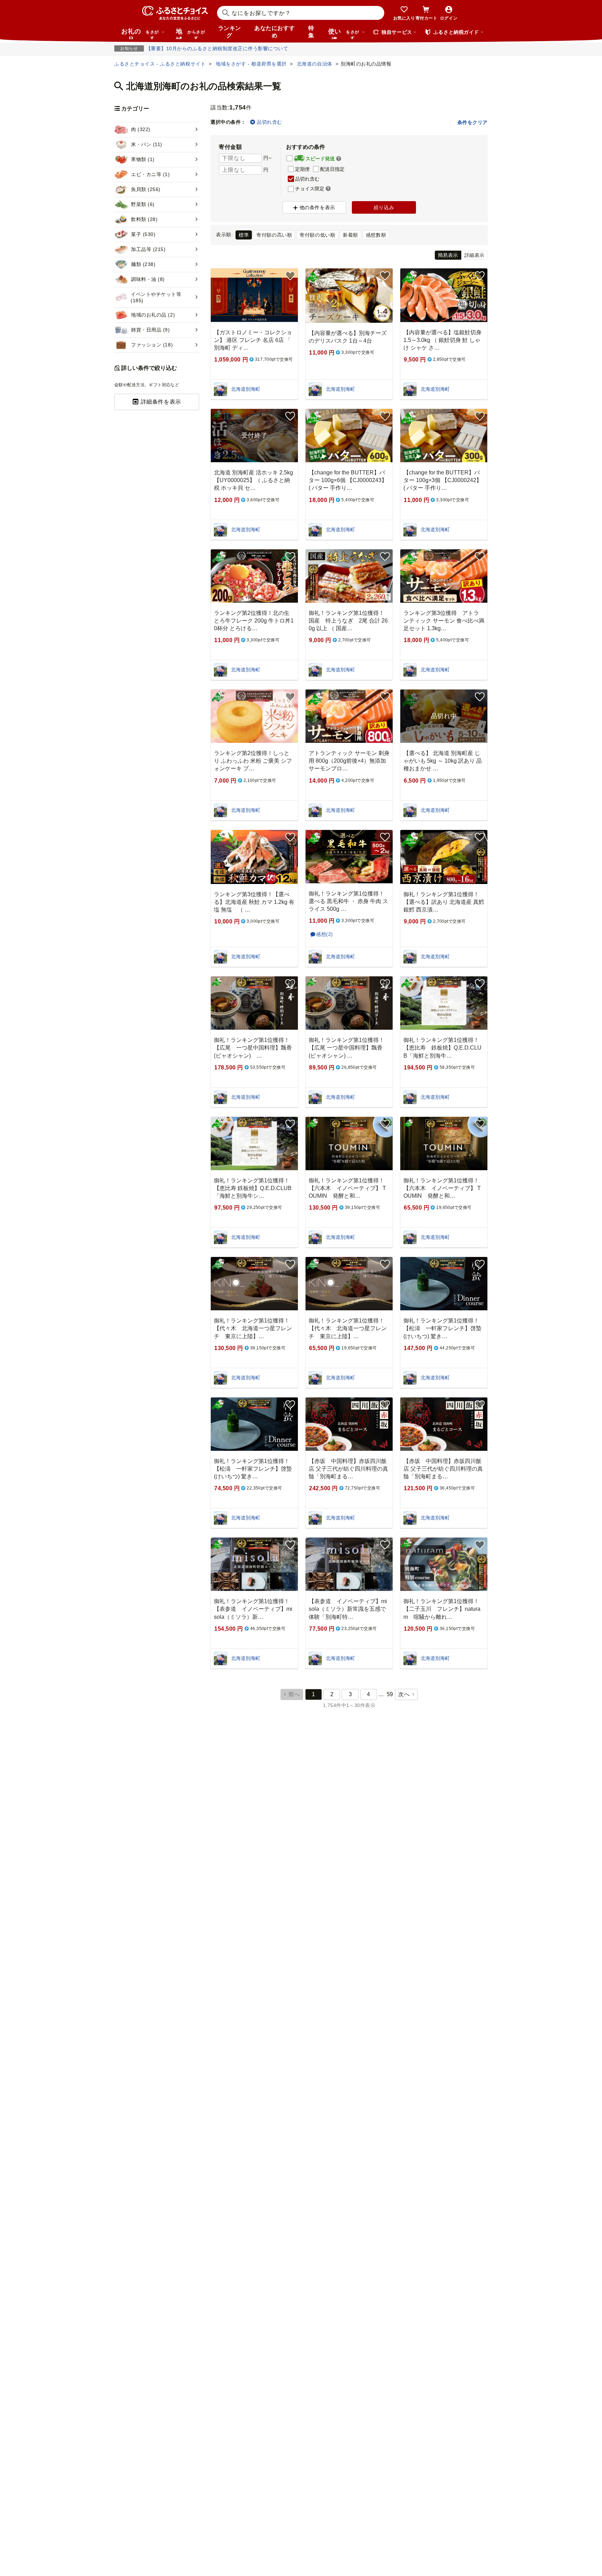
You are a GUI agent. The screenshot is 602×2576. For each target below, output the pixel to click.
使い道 (344, 33)
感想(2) (325, 934)
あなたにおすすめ (275, 32)
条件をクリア (473, 122)
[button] (339, 159)
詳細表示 (474, 255)
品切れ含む (269, 122)
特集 (311, 32)
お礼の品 (140, 33)
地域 (190, 33)
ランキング (230, 32)
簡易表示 (448, 255)
